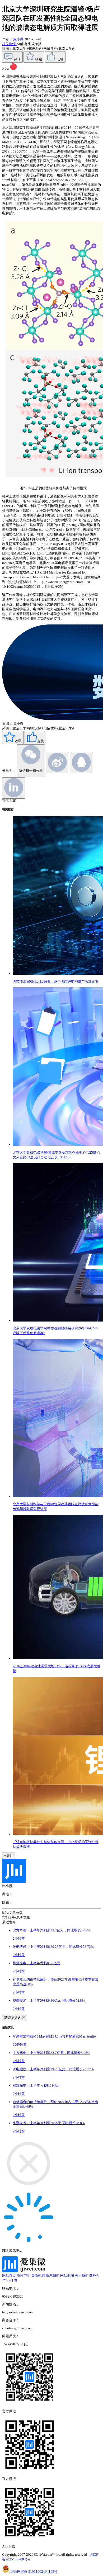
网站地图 (67, 2276)
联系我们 (53, 2276)
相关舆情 (9, 44)
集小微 (18, 39)
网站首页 (9, 2276)
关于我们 (82, 2276)
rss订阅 (12, 2280)
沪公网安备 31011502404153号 (34, 2571)
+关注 (9, 1856)
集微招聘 (38, 2276)
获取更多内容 (15, 2018)
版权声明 (24, 2276)
